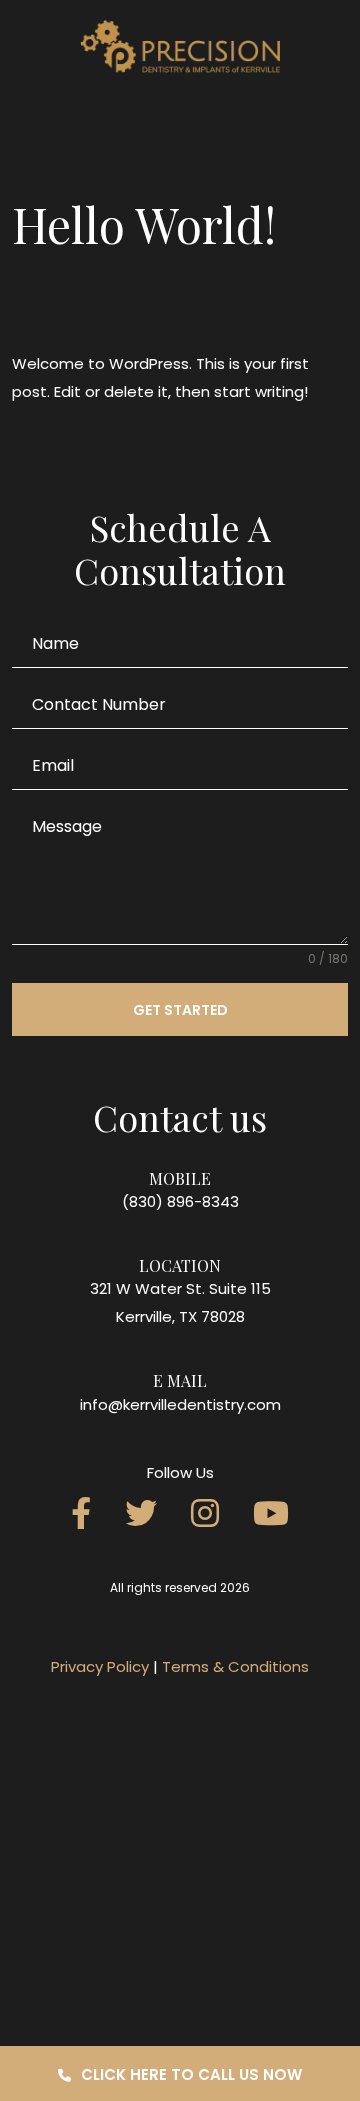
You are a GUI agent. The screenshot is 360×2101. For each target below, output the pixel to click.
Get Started (180, 1010)
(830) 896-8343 (180, 1201)
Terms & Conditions (235, 1666)
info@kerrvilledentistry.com (180, 1404)
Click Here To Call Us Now (191, 2074)
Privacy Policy (100, 1666)
